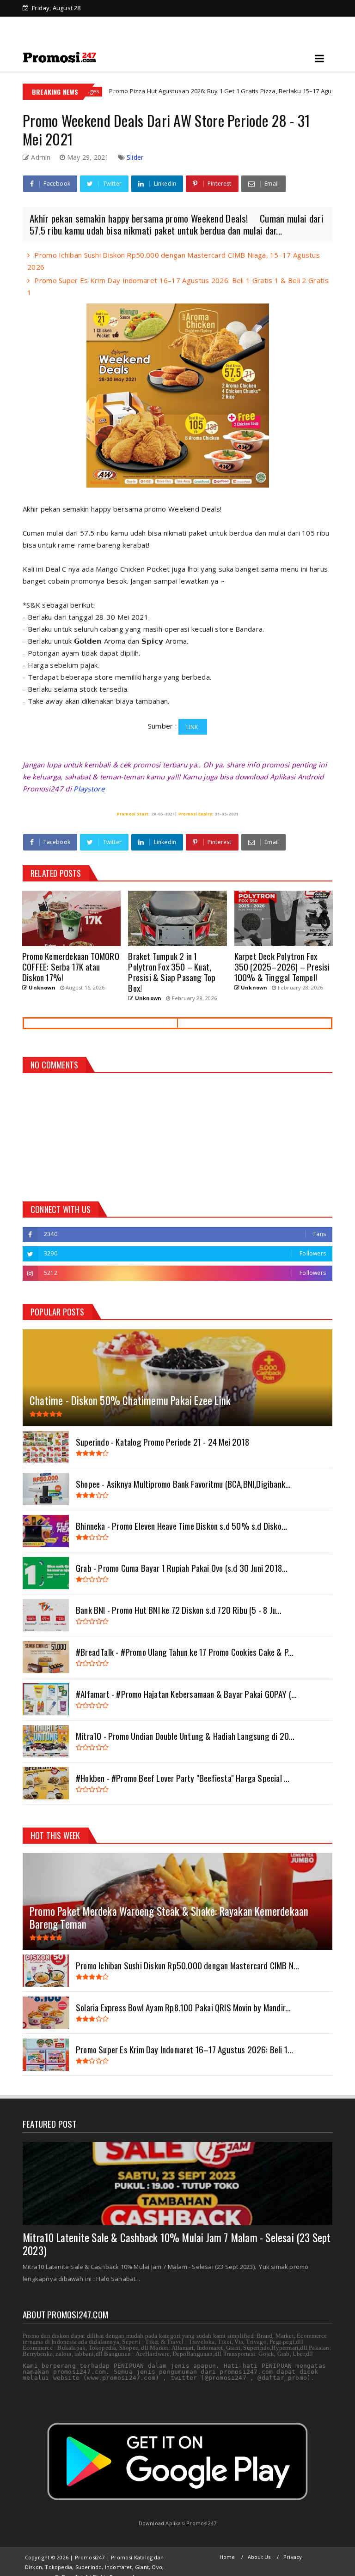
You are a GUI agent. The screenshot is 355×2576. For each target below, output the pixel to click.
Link (193, 727)
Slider (135, 157)
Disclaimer (142, 24)
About (222, 24)
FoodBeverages (319, 91)
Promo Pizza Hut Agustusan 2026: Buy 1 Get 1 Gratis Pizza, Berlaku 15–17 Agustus (159, 91)
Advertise (185, 24)
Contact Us (260, 24)
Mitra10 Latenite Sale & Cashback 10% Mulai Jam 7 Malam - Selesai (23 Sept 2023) (177, 2244)
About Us (259, 2557)
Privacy (293, 2557)
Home (46, 24)
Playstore (89, 789)
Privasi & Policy (90, 24)
